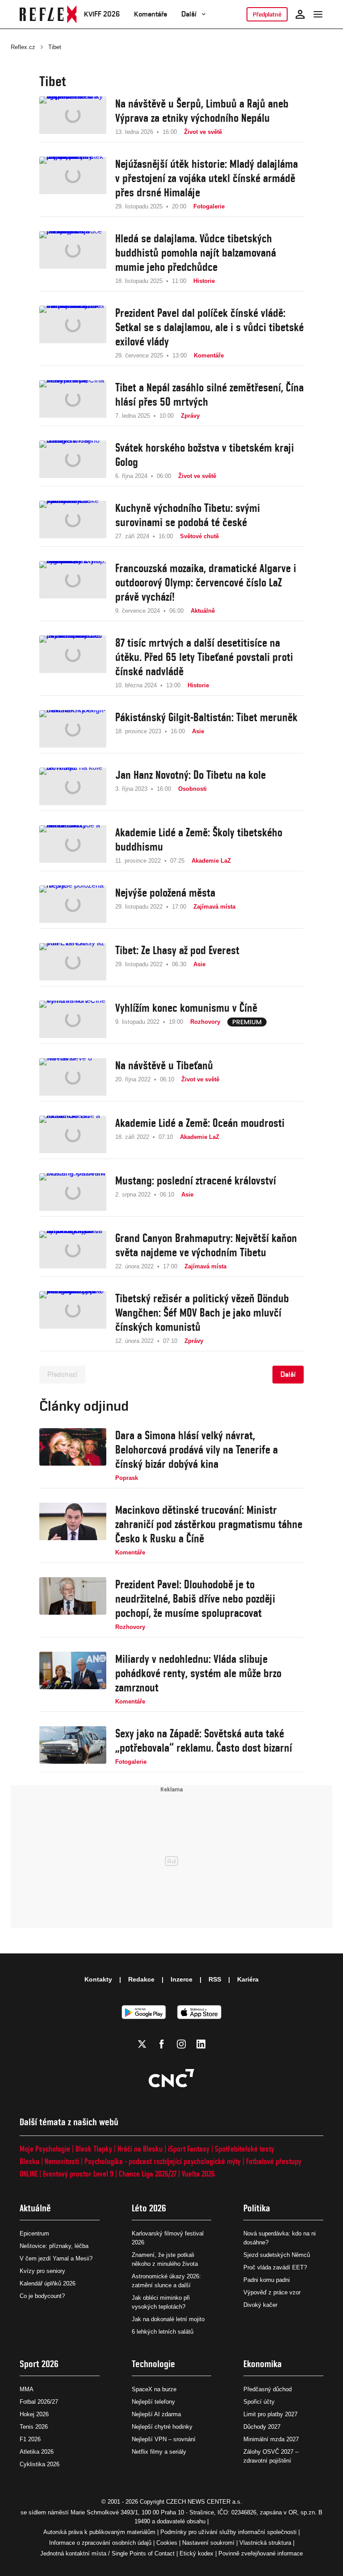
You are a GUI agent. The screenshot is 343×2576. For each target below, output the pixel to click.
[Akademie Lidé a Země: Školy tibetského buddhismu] (73, 845)
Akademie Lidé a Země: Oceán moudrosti (200, 1123)
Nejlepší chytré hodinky (162, 2427)
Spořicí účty (259, 2402)
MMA (27, 2389)
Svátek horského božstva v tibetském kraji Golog (205, 455)
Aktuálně (35, 2208)
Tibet (55, 47)
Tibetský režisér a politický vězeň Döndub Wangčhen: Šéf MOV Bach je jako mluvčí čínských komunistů (202, 1313)
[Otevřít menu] (318, 14)
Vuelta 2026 (198, 2174)
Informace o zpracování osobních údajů (100, 2543)
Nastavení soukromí (208, 2543)
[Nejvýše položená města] (73, 904)
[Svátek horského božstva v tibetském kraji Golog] (73, 461)
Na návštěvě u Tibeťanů (164, 1065)
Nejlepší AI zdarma (156, 2414)
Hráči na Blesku (140, 2149)
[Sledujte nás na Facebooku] (162, 2044)
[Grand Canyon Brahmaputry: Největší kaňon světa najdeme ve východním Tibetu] (73, 1251)
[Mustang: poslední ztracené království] (73, 1192)
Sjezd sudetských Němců (277, 2255)
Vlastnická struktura (265, 2543)
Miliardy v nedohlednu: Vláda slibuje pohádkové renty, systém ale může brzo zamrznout (198, 1673)
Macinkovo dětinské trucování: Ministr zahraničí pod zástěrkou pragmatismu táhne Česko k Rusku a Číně (209, 1524)
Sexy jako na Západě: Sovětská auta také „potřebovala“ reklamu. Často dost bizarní (204, 1741)
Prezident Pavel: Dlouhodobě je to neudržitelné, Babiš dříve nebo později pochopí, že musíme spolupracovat (195, 1599)
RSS (215, 1979)
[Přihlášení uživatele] (300, 14)
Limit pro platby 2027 (270, 2414)
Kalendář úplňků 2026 (48, 2283)
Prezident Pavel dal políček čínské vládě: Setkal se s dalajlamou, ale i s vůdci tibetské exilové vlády (209, 327)
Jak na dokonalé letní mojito (168, 2319)
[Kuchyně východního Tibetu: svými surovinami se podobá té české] (73, 521)
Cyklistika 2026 (40, 2464)
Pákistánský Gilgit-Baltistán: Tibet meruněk (206, 717)
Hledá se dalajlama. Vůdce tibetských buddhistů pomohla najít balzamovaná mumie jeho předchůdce (196, 253)
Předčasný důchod (268, 2389)
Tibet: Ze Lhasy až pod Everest (177, 950)
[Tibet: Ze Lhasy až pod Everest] (73, 962)
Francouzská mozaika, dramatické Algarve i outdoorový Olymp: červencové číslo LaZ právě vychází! (206, 582)
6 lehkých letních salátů (163, 2332)
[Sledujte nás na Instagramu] (181, 2044)
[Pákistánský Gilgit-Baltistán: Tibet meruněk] (73, 729)
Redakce (141, 1979)
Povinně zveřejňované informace (261, 2553)
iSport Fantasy (189, 2149)
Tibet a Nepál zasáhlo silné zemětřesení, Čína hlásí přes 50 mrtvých (209, 395)
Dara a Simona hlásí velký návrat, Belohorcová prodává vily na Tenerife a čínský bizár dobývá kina (197, 1450)
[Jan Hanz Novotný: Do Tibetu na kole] (73, 786)
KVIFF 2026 (102, 14)
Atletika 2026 (37, 2452)
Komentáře (151, 14)
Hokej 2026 (34, 2414)
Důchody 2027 (262, 2427)
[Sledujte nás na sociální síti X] (142, 2044)
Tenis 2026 (34, 2427)
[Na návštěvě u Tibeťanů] (73, 1077)
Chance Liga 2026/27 (148, 2174)
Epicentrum (34, 2233)
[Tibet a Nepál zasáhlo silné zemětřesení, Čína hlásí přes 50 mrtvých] (73, 400)
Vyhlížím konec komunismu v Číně (186, 1008)
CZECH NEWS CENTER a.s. (204, 2502)
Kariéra (248, 1979)
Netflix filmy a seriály (159, 2452)
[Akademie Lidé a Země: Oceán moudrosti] (73, 1134)
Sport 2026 (39, 2364)
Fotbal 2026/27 (39, 2402)
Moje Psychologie (45, 2149)
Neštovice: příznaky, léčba (54, 2246)
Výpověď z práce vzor (272, 2292)
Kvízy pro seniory (42, 2271)
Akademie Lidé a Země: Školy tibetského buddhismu (199, 839)
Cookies (167, 2543)
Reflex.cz (23, 47)
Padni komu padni (267, 2280)
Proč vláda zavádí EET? (275, 2267)
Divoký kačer (260, 2305)
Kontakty (98, 1979)
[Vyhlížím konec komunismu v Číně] (73, 1019)
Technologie (153, 2364)
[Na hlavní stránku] (48, 14)
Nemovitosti (62, 2161)
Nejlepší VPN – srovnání (164, 2439)
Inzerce (182, 1979)
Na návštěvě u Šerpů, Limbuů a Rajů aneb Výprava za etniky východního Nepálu (202, 111)
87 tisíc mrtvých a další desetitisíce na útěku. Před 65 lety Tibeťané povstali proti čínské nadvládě (204, 657)
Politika (257, 2208)
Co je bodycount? (42, 2296)
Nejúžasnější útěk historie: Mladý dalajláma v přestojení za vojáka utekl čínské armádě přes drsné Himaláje (207, 178)
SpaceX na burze (154, 2389)
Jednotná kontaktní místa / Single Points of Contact (107, 2553)
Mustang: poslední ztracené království (196, 1180)
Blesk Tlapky (94, 2149)
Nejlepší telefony (153, 2402)
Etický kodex (197, 2553)
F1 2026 (30, 2439)
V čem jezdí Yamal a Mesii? (56, 2258)
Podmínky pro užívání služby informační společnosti (228, 2532)
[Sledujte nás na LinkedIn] (201, 2044)
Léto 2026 (149, 2208)
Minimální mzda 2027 (271, 2439)
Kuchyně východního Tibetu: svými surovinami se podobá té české (188, 515)
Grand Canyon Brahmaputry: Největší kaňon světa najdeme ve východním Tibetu (206, 1245)
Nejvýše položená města (165, 893)
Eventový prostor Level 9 (78, 2174)
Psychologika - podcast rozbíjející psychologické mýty (163, 2161)
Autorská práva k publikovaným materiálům (99, 2532)
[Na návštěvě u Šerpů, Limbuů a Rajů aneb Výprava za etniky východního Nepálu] (73, 116)
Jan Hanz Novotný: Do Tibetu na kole (190, 775)
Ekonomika (263, 2364)
